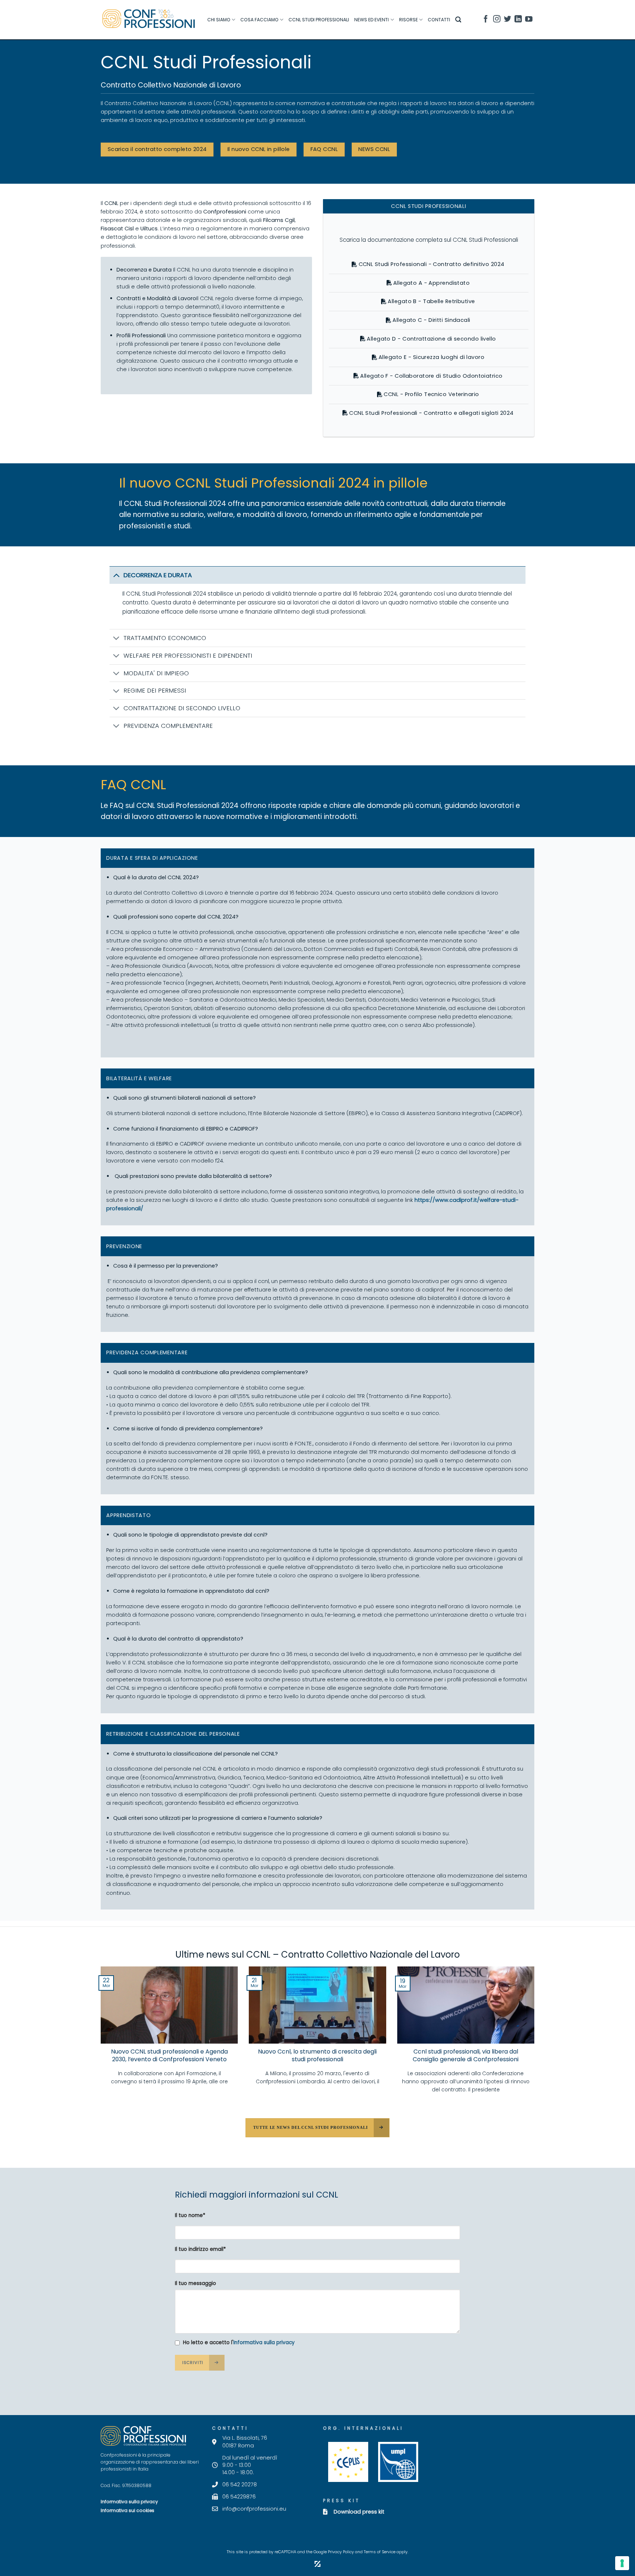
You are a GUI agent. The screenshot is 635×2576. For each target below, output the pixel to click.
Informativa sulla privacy (264, 2343)
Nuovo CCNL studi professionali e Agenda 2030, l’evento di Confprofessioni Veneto (169, 2056)
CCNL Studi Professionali (319, 20)
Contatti (439, 20)
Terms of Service (380, 2552)
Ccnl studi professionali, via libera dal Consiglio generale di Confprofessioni (466, 2056)
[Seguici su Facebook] (486, 20)
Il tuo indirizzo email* (200, 2249)
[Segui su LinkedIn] (518, 20)
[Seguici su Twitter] (507, 20)
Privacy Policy (341, 2552)
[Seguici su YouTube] (529, 20)
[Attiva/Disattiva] (116, 575)
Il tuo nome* (190, 2215)
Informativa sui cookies (128, 2510)
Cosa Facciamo (259, 20)
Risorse (408, 20)
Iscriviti (193, 2363)
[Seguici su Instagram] (497, 20)
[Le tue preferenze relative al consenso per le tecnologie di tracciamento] (622, 2563)
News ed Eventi (372, 20)
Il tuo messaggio (195, 2283)
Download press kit (359, 2512)
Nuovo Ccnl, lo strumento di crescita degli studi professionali (317, 2056)
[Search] (458, 20)
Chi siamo (219, 20)
